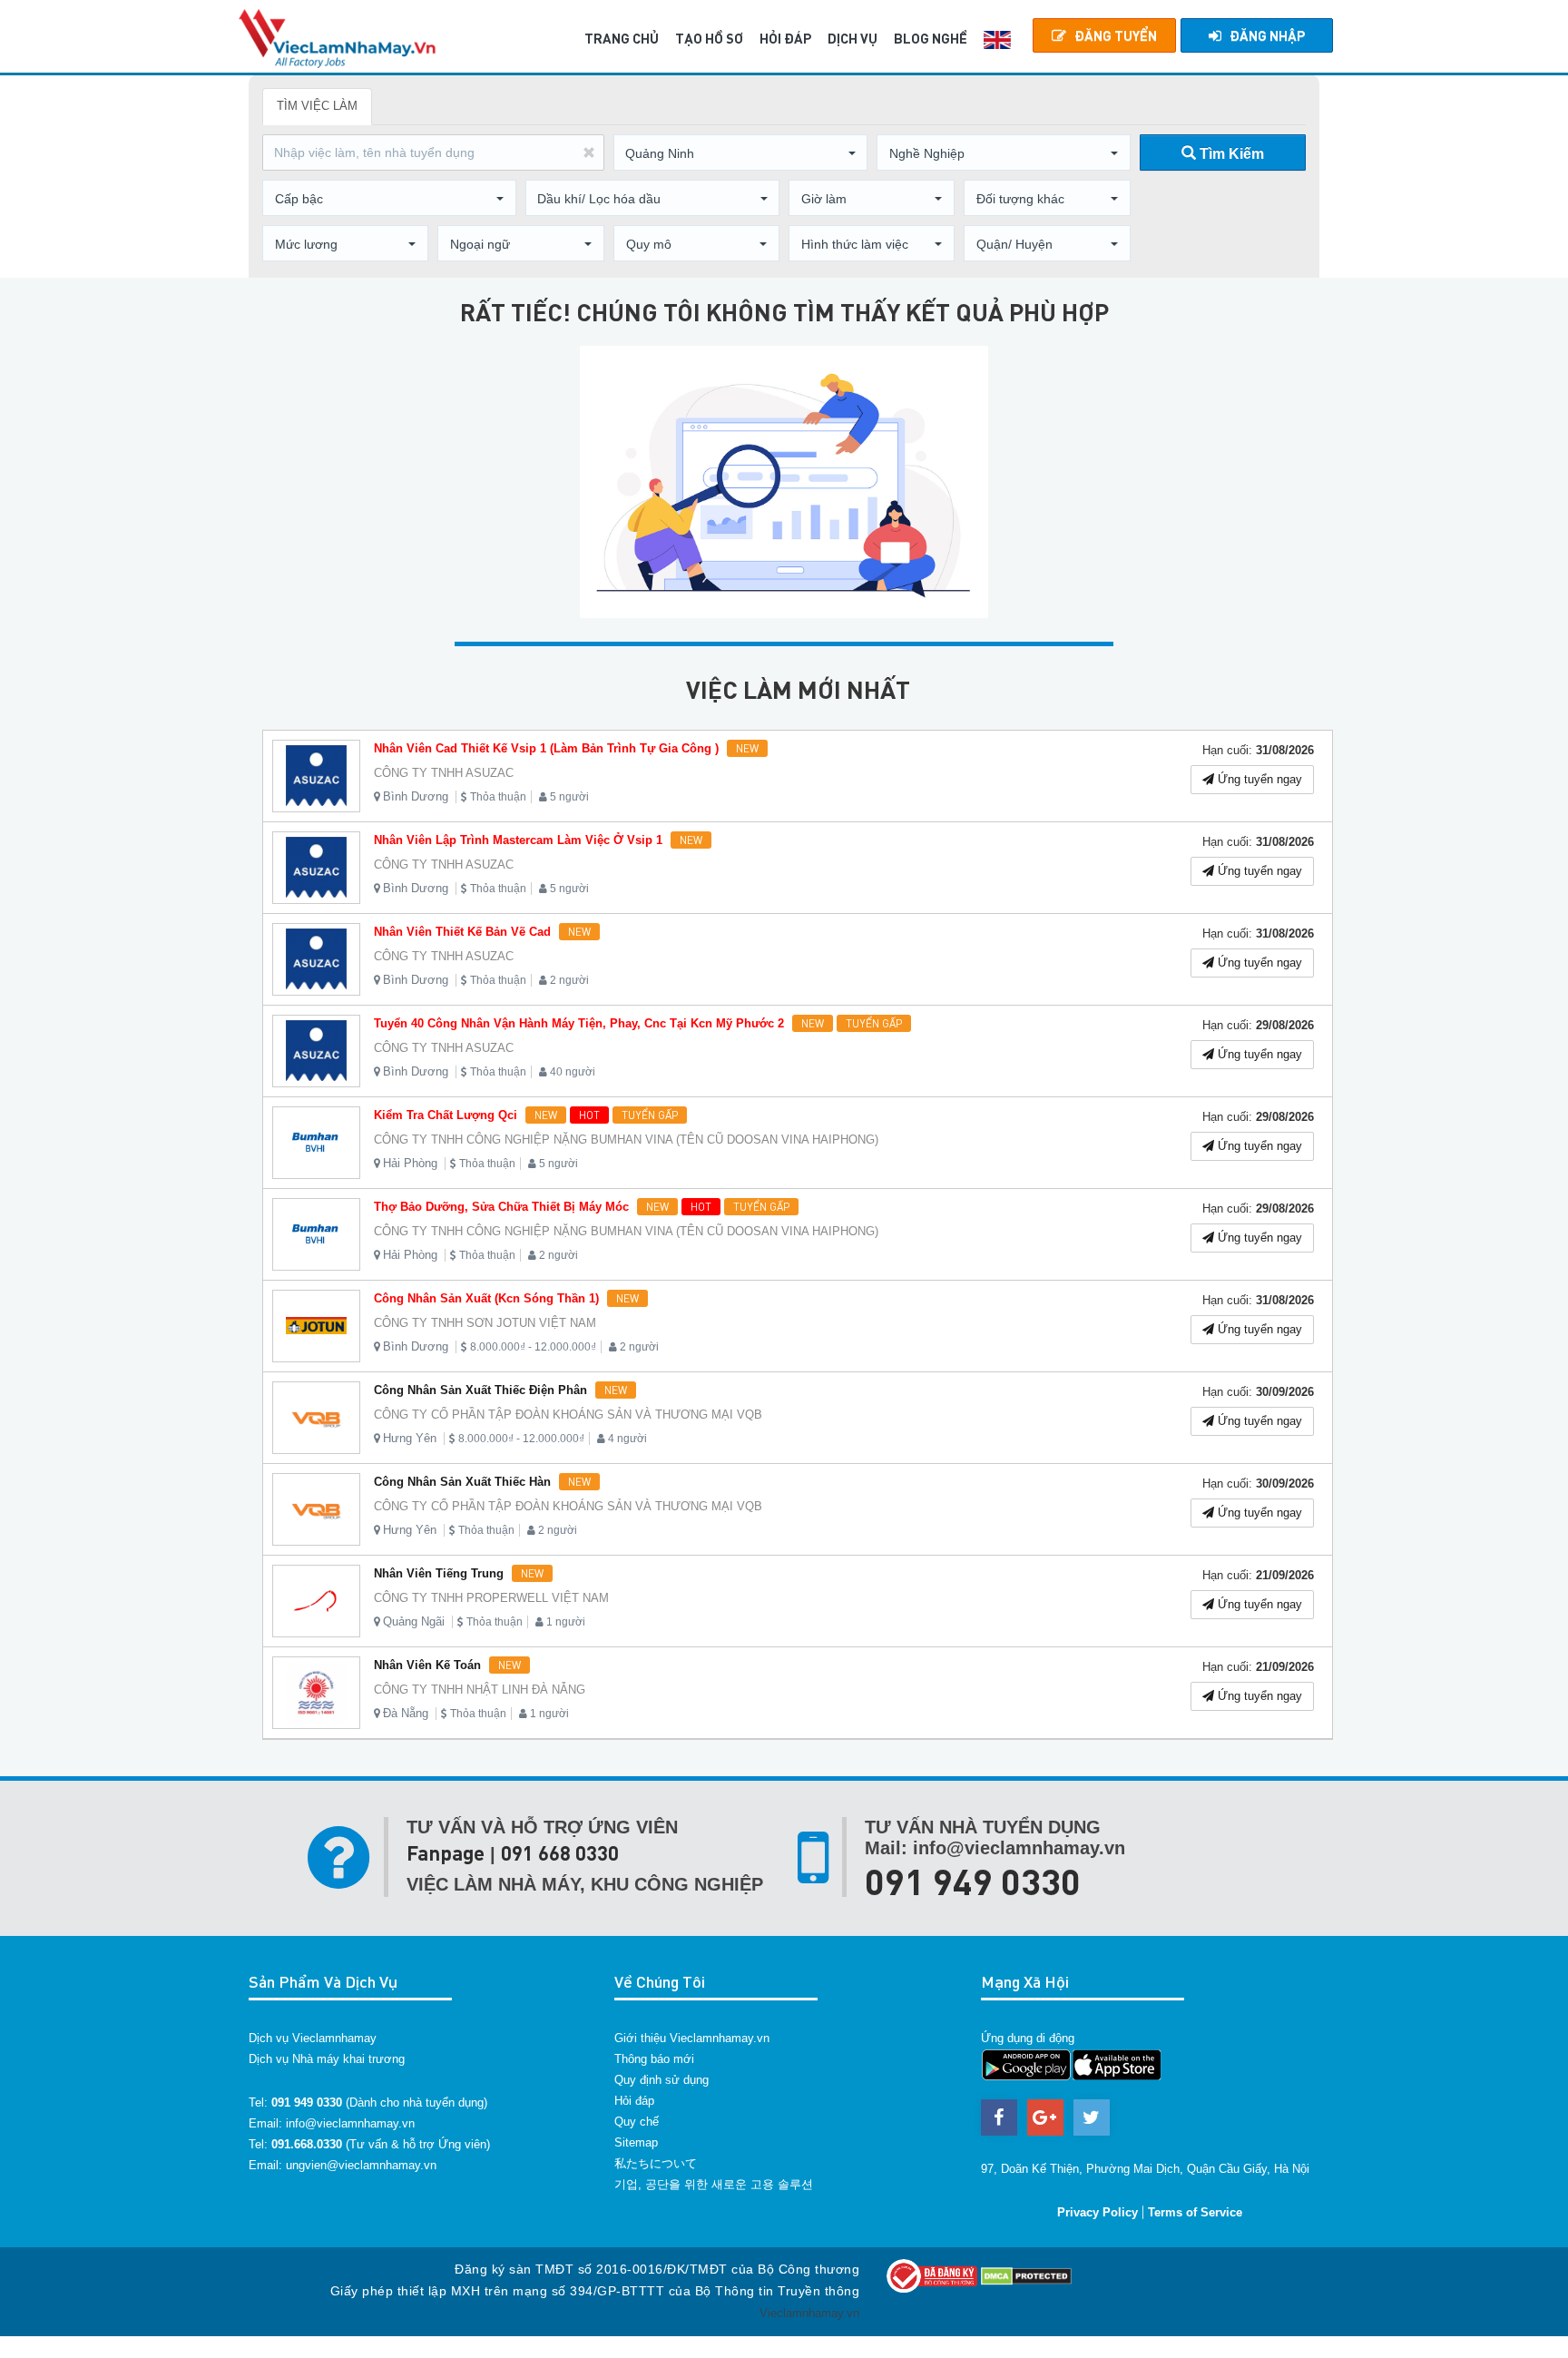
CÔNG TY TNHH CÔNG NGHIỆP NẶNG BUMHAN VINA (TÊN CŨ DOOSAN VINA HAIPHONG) (626, 1140)
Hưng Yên (410, 1438)
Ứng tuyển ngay (1258, 779)
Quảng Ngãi (414, 1621)
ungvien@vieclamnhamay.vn (361, 2165)
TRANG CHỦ (622, 38)
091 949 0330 (973, 1881)
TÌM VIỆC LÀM (317, 106)
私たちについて (656, 2163)
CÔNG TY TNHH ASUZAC (444, 773)
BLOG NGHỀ (931, 38)
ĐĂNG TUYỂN (1116, 35)
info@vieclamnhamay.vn (350, 2123)
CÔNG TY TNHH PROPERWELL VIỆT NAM (491, 1598)
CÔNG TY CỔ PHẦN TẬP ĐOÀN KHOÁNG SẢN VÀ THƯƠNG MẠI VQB (568, 1415)
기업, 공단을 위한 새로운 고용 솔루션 (714, 2184)
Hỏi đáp (634, 2101)
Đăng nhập (1267, 35)
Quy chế (637, 2122)
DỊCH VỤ (853, 38)
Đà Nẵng (406, 1713)
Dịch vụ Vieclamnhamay (313, 2038)
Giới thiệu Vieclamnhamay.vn (692, 2038)
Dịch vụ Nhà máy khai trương (327, 2059)
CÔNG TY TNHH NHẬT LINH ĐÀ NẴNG (480, 1690)
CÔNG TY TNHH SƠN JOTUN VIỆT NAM (485, 1323)
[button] (740, 153)
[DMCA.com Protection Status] (1026, 2275)
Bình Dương (416, 796)
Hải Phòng (410, 1163)
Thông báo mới (654, 2059)
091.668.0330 (307, 2144)
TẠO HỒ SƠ (709, 38)
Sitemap (636, 2142)
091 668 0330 (560, 1853)
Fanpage (446, 1853)
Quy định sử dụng (661, 2080)
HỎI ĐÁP (785, 38)
